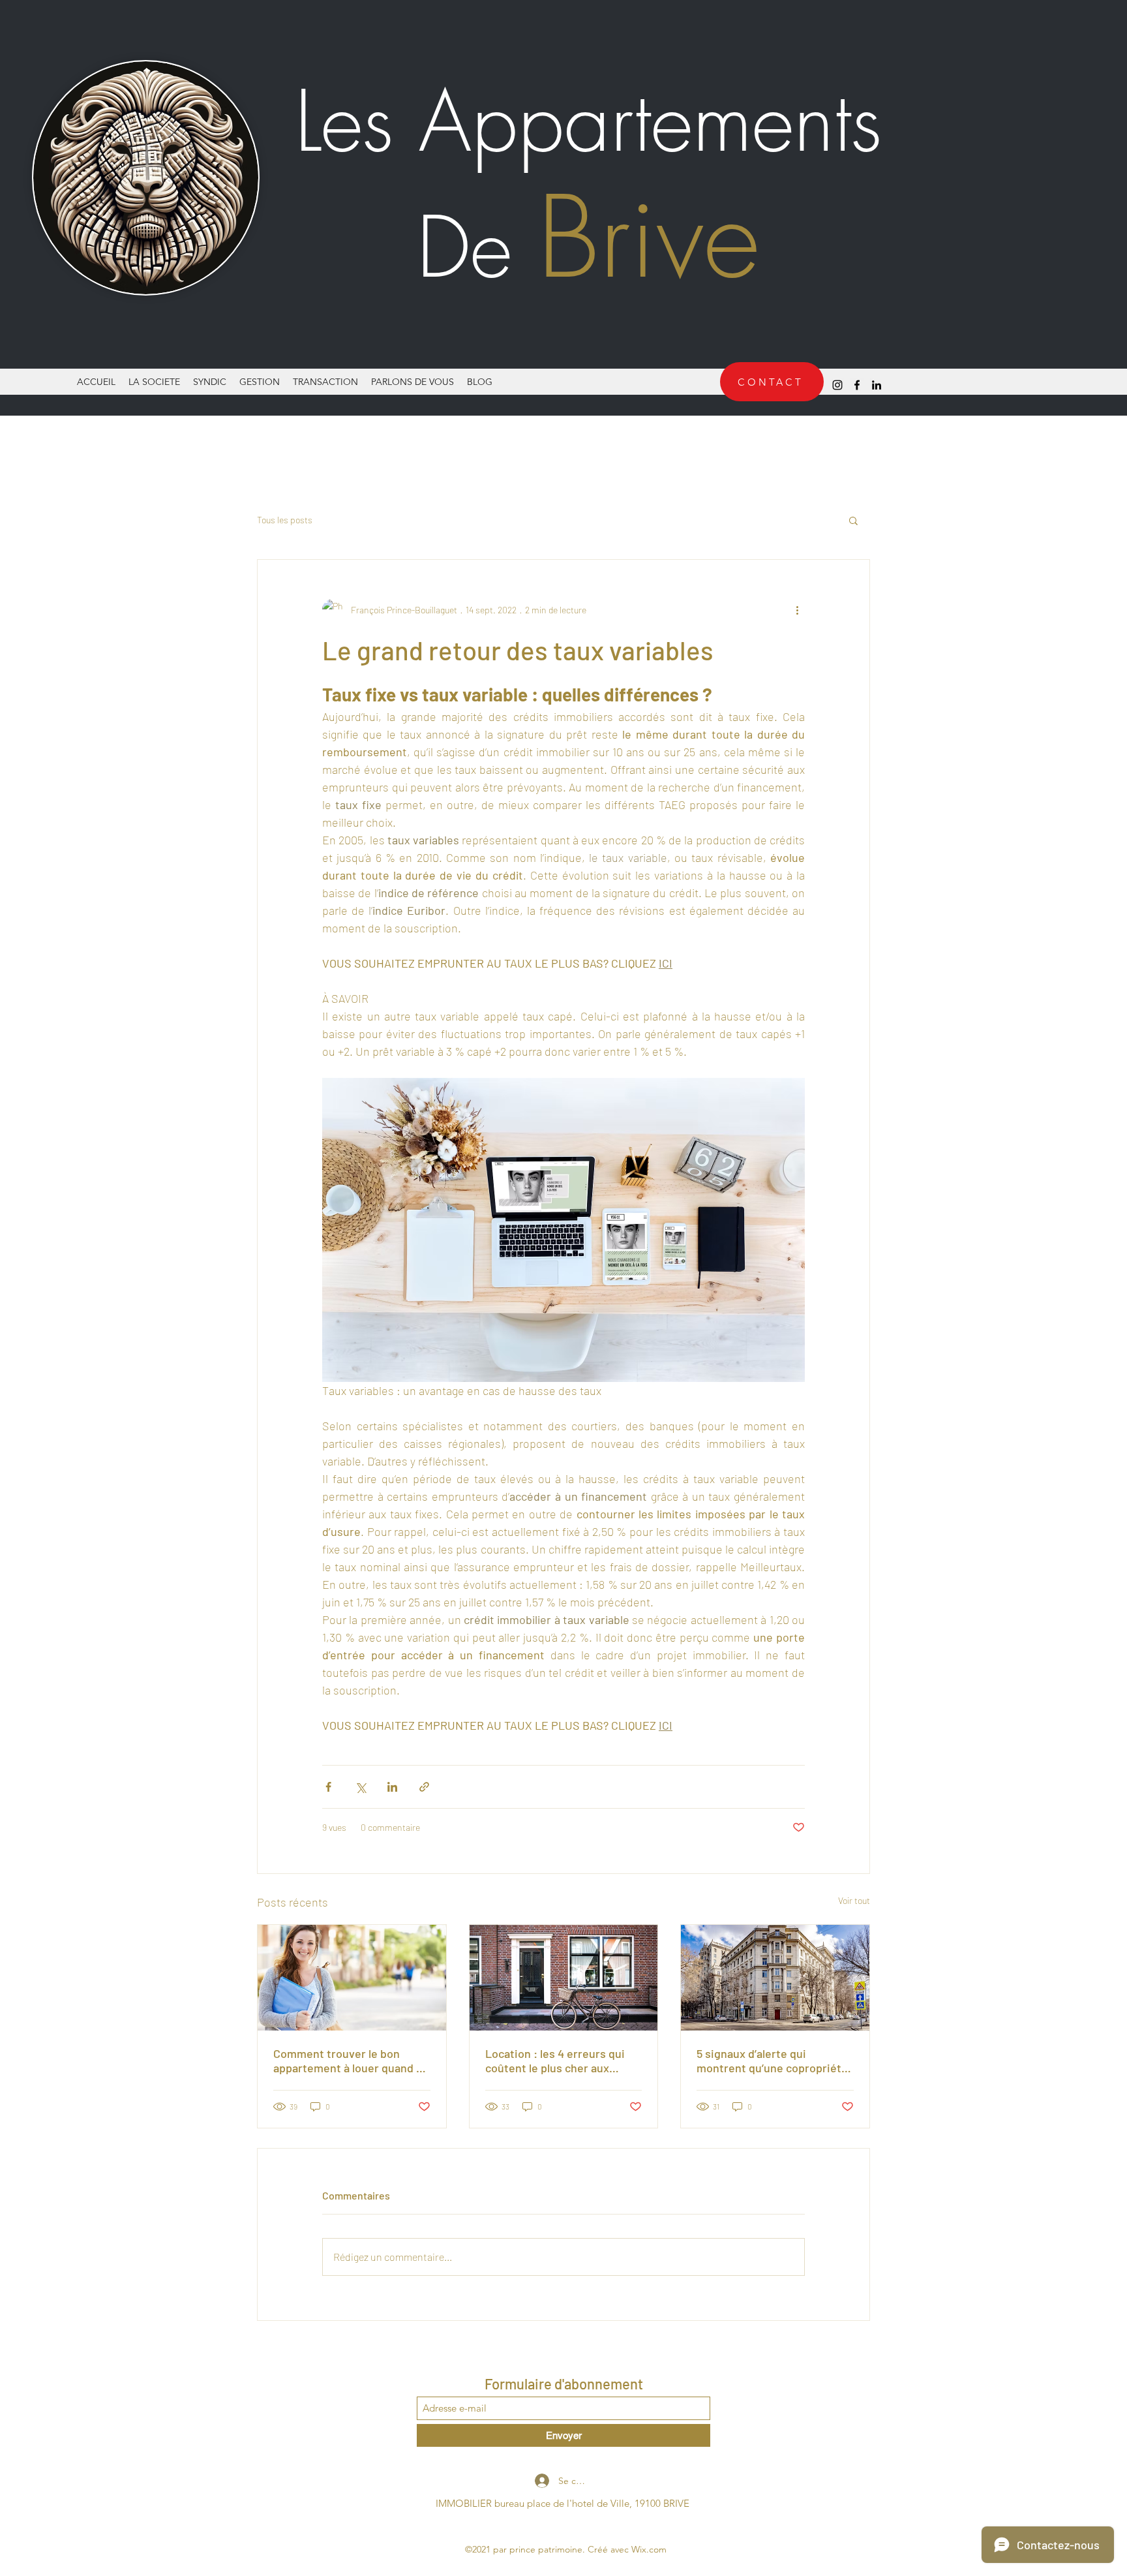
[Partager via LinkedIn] (392, 1787)
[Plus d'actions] (797, 609)
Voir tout (854, 1900)
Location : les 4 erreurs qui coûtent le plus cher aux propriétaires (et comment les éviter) (563, 2061)
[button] (853, 520)
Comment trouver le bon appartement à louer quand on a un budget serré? (351, 2061)
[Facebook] (857, 385)
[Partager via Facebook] (328, 1787)
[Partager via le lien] (424, 1787)
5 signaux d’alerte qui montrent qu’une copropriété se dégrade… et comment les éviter (772, 2061)
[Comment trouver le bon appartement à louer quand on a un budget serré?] (352, 1978)
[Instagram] (837, 385)
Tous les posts (285, 520)
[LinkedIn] (877, 385)
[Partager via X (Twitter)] (360, 1787)
